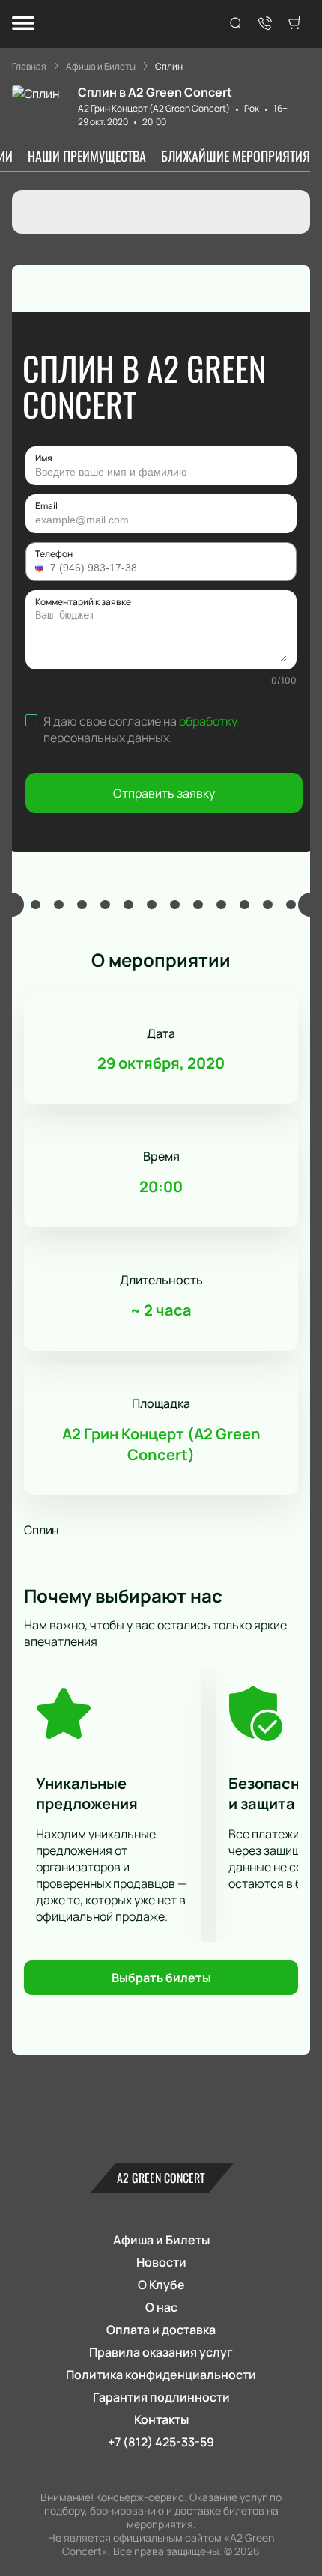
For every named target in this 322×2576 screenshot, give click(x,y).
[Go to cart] (295, 24)
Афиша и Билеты (161, 2240)
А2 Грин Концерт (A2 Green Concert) (154, 108)
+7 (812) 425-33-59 (161, 2442)
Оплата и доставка (161, 2330)
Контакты (161, 2419)
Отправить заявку (164, 793)
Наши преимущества (87, 156)
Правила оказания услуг (161, 2352)
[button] (41, 568)
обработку (208, 721)
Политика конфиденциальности (161, 2375)
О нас (161, 2307)
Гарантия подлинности (161, 2397)
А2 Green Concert (161, 2178)
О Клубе (161, 2285)
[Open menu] (23, 24)
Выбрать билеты (161, 1978)
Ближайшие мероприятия (236, 156)
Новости (161, 2262)
